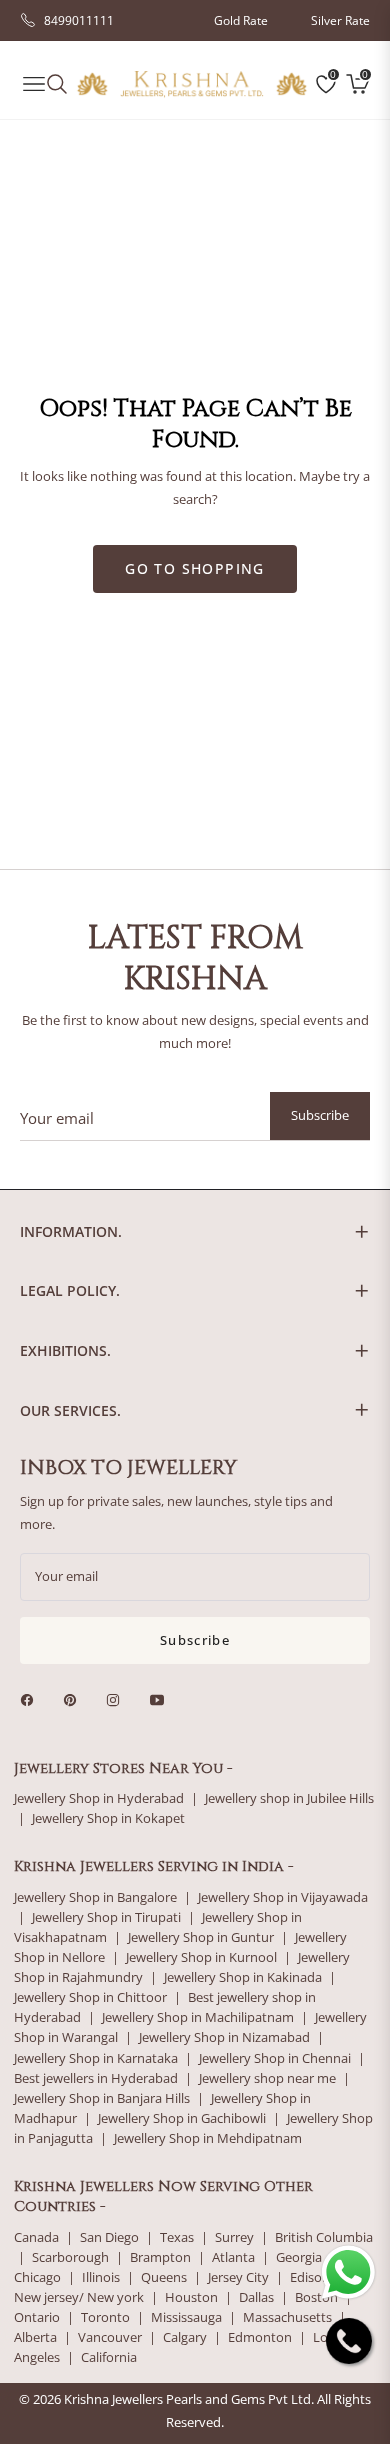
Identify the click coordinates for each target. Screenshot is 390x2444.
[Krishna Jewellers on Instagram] (118, 1699)
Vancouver (110, 2337)
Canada (36, 2237)
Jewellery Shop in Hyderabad (99, 1798)
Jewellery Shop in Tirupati (106, 1917)
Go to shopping (195, 568)
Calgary (185, 2337)
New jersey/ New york (79, 2297)
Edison (310, 2277)
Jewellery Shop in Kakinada (243, 1977)
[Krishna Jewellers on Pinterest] (75, 1699)
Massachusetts (287, 2317)
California (109, 2357)
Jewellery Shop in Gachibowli (182, 2118)
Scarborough (70, 2257)
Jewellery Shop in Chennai (275, 2058)
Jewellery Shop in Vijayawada (283, 1897)
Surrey (234, 2237)
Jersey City (238, 2277)
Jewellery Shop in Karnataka (96, 2058)
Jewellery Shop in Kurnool (201, 1957)
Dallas (256, 2297)
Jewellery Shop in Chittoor (90, 1997)
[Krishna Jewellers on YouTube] (162, 1699)
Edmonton (260, 2337)
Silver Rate (340, 20)
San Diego (109, 2237)
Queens (164, 2277)
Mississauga (186, 2317)
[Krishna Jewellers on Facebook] (32, 1699)
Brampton (160, 2257)
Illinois (101, 2277)
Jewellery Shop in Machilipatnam (198, 2017)
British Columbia (324, 2237)
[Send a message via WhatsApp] (348, 2272)
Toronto (105, 2317)
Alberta (35, 2337)
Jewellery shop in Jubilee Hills (289, 1798)
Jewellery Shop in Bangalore (95, 1897)
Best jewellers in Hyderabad (96, 2078)
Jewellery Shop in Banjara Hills (102, 2098)
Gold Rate (241, 20)
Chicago (37, 2277)
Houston (191, 2297)
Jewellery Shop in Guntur (201, 1937)
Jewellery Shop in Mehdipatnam (208, 2138)
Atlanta (233, 2257)
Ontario (37, 2317)
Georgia (299, 2257)
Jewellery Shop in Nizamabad (224, 2037)
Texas (177, 2237)
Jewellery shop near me (267, 2078)
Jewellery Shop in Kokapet (108, 1818)
